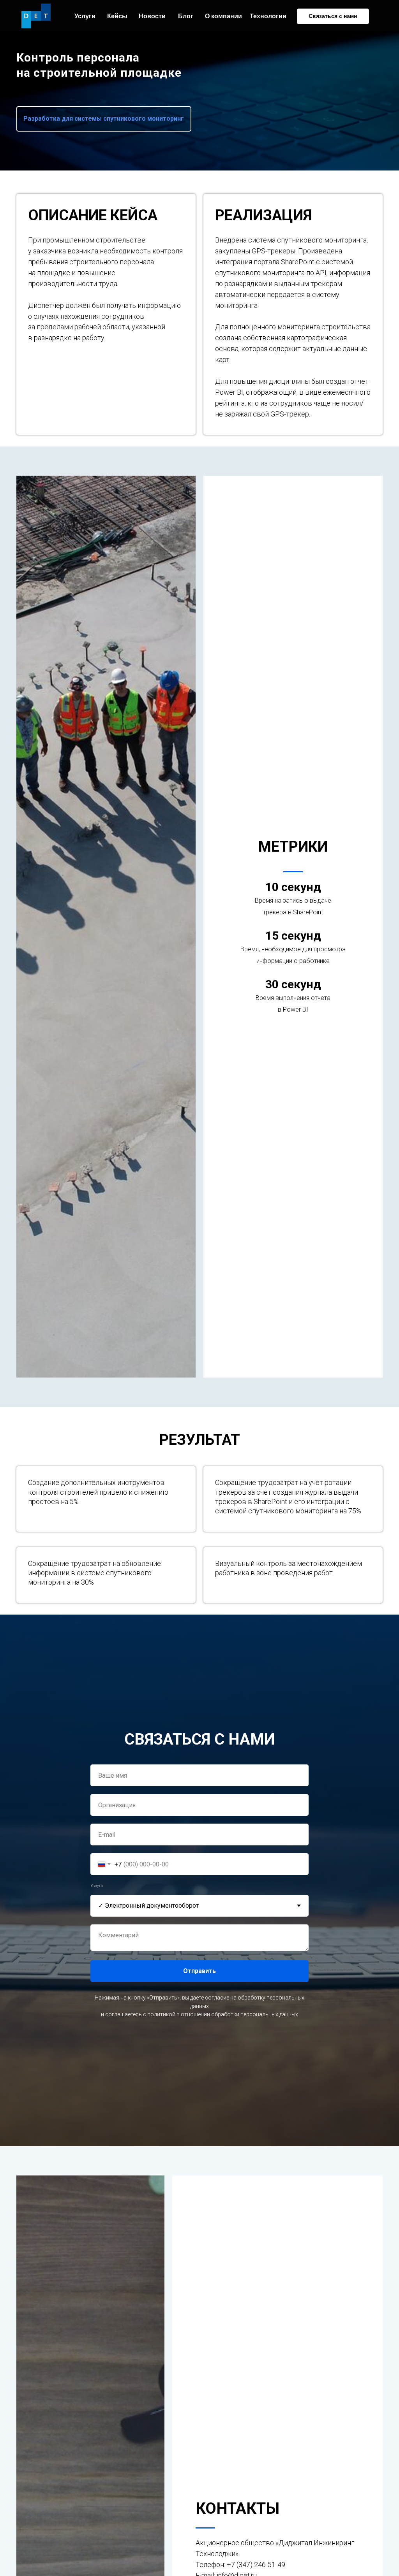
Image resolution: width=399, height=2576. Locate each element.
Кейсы (117, 16)
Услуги (85, 16)
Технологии (268, 16)
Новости (152, 16)
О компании (223, 16)
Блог (186, 16)
